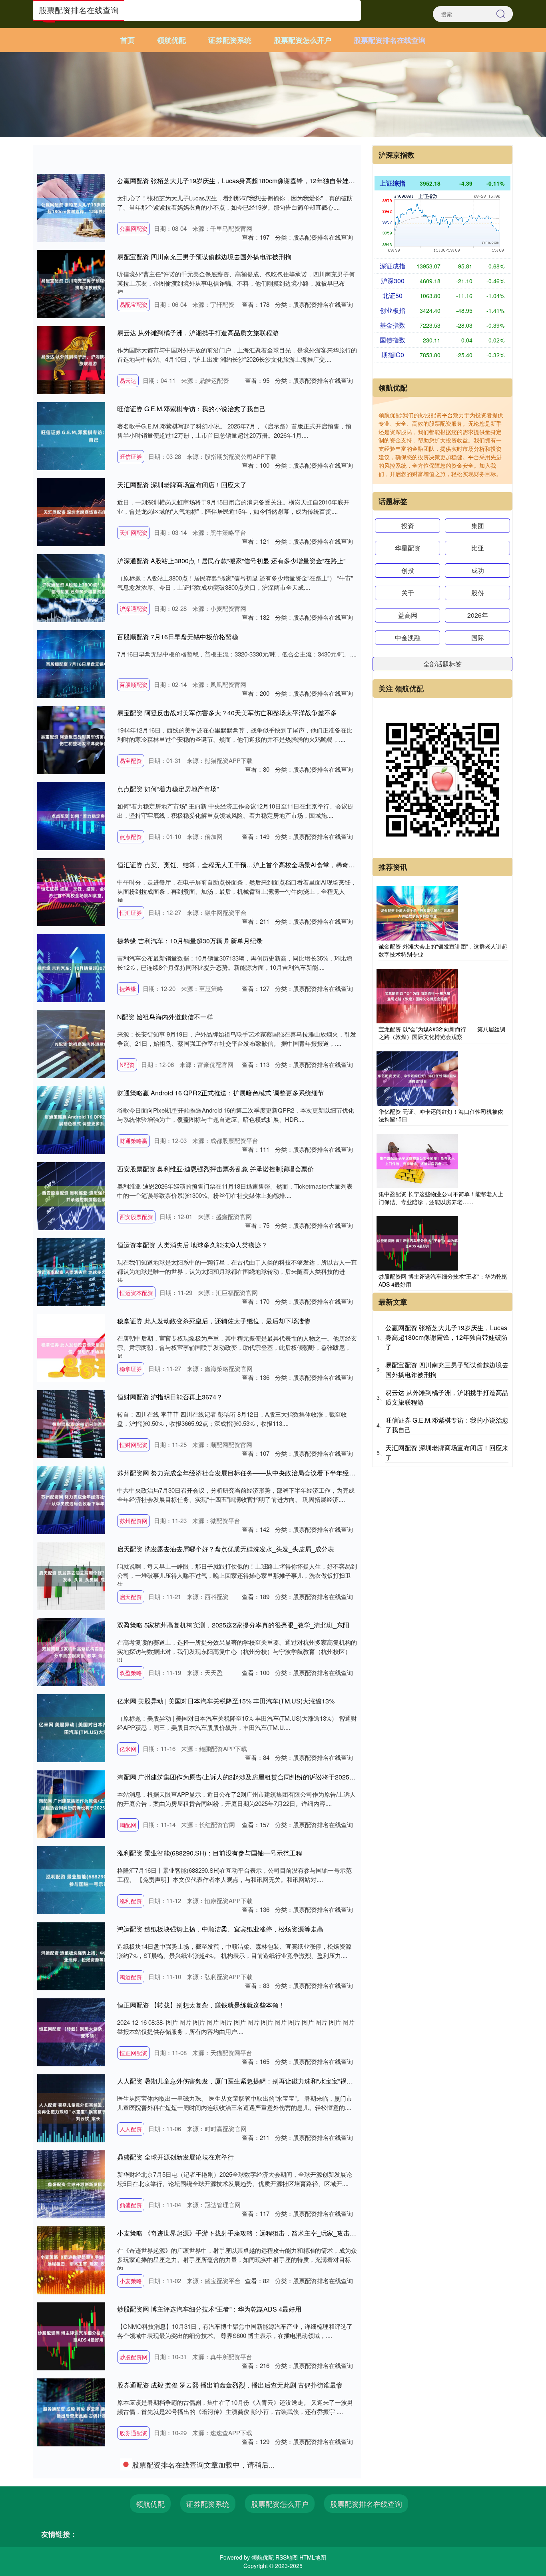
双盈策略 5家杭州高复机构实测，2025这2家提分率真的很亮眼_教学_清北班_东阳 (233, 1625)
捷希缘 (128, 989)
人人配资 (131, 2129)
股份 (478, 593)
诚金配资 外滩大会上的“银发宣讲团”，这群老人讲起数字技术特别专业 (443, 950)
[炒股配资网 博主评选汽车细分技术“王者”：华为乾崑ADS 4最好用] (417, 1243)
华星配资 (408, 548)
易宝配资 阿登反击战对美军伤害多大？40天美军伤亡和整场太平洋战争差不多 (227, 713)
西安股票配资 (136, 1217)
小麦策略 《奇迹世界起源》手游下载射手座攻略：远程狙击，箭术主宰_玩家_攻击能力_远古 (248, 2233)
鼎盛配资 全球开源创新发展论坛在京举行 (175, 2157)
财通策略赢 (134, 1141)
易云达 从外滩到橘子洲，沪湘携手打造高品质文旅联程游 (198, 333)
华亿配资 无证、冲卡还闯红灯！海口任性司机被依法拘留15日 (441, 1115)
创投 (408, 570)
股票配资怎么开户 (303, 40)
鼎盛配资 (131, 2205)
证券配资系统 (230, 40)
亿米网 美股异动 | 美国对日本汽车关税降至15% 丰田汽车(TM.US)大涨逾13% (226, 1701)
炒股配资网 (134, 2357)
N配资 (127, 1065)
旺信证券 (131, 456)
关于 (408, 593)
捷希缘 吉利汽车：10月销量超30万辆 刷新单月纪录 (190, 941)
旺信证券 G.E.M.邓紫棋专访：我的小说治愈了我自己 (191, 409)
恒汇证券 (131, 913)
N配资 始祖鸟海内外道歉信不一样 (165, 1017)
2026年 (478, 615)
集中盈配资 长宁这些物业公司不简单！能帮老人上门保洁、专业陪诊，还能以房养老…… (441, 1198)
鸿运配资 (131, 1977)
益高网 (408, 615)
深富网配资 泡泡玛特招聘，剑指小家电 (172, 2461)
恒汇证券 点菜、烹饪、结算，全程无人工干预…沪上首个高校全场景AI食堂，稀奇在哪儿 (242, 865)
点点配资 (131, 837)
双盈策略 (131, 1673)
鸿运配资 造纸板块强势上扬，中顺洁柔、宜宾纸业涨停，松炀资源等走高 (220, 1929)
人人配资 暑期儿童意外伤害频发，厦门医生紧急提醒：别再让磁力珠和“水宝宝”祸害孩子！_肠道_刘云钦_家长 (272, 2081)
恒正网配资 (134, 2053)
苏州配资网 (134, 1521)
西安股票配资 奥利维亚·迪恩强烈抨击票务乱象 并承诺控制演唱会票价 (215, 1169)
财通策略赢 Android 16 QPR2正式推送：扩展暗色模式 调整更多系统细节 (221, 1093)
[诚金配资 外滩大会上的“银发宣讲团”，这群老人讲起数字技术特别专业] (417, 913)
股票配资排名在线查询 (390, 40)
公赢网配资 (134, 228)
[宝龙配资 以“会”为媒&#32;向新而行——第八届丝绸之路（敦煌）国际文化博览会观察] (417, 995)
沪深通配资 (134, 608)
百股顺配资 (134, 685)
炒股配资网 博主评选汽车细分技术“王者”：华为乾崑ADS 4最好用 (209, 2309)
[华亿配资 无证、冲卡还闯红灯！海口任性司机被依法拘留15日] (417, 1077)
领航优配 (171, 40)
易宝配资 (131, 761)
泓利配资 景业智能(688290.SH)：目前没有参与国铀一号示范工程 (210, 1853)
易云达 (128, 380)
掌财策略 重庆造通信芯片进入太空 (166, 2537)
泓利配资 (131, 1901)
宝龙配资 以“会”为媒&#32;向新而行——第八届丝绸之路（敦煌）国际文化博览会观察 (442, 1033)
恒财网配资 (134, 1445)
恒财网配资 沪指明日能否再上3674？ (170, 1397)
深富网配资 (134, 2509)
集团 (478, 525)
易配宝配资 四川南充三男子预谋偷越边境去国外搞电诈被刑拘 (204, 257)
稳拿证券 (131, 1369)
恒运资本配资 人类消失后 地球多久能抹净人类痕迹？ (192, 1245)
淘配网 (128, 1825)
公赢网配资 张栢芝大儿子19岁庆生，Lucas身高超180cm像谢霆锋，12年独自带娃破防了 (242, 181)
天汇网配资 (134, 532)
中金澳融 (408, 637)
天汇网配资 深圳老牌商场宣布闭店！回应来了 (182, 485)
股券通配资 (134, 2433)
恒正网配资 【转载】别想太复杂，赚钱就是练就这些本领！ (201, 2005)
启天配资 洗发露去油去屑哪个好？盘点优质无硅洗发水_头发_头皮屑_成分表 (226, 1549)
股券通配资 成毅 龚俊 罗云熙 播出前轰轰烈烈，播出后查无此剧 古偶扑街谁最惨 (230, 2385)
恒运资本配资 (136, 1293)
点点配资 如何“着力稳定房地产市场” (168, 789)
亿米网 (128, 1749)
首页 (128, 40)
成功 (478, 570)
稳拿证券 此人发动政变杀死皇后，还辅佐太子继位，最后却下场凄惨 (214, 1321)
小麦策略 (131, 2281)
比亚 (478, 548)
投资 (408, 525)
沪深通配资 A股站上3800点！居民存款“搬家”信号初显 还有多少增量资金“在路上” (231, 561)
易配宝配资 (134, 304)
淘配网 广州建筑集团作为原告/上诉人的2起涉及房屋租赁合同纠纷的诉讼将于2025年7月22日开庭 (255, 1777)
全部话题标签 (442, 664)
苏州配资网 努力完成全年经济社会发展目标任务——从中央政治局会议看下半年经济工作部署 (249, 1473)
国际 (478, 637)
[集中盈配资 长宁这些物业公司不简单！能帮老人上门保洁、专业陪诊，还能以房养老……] (417, 1160)
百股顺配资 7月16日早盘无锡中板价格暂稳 (178, 637)
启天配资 (131, 1597)
